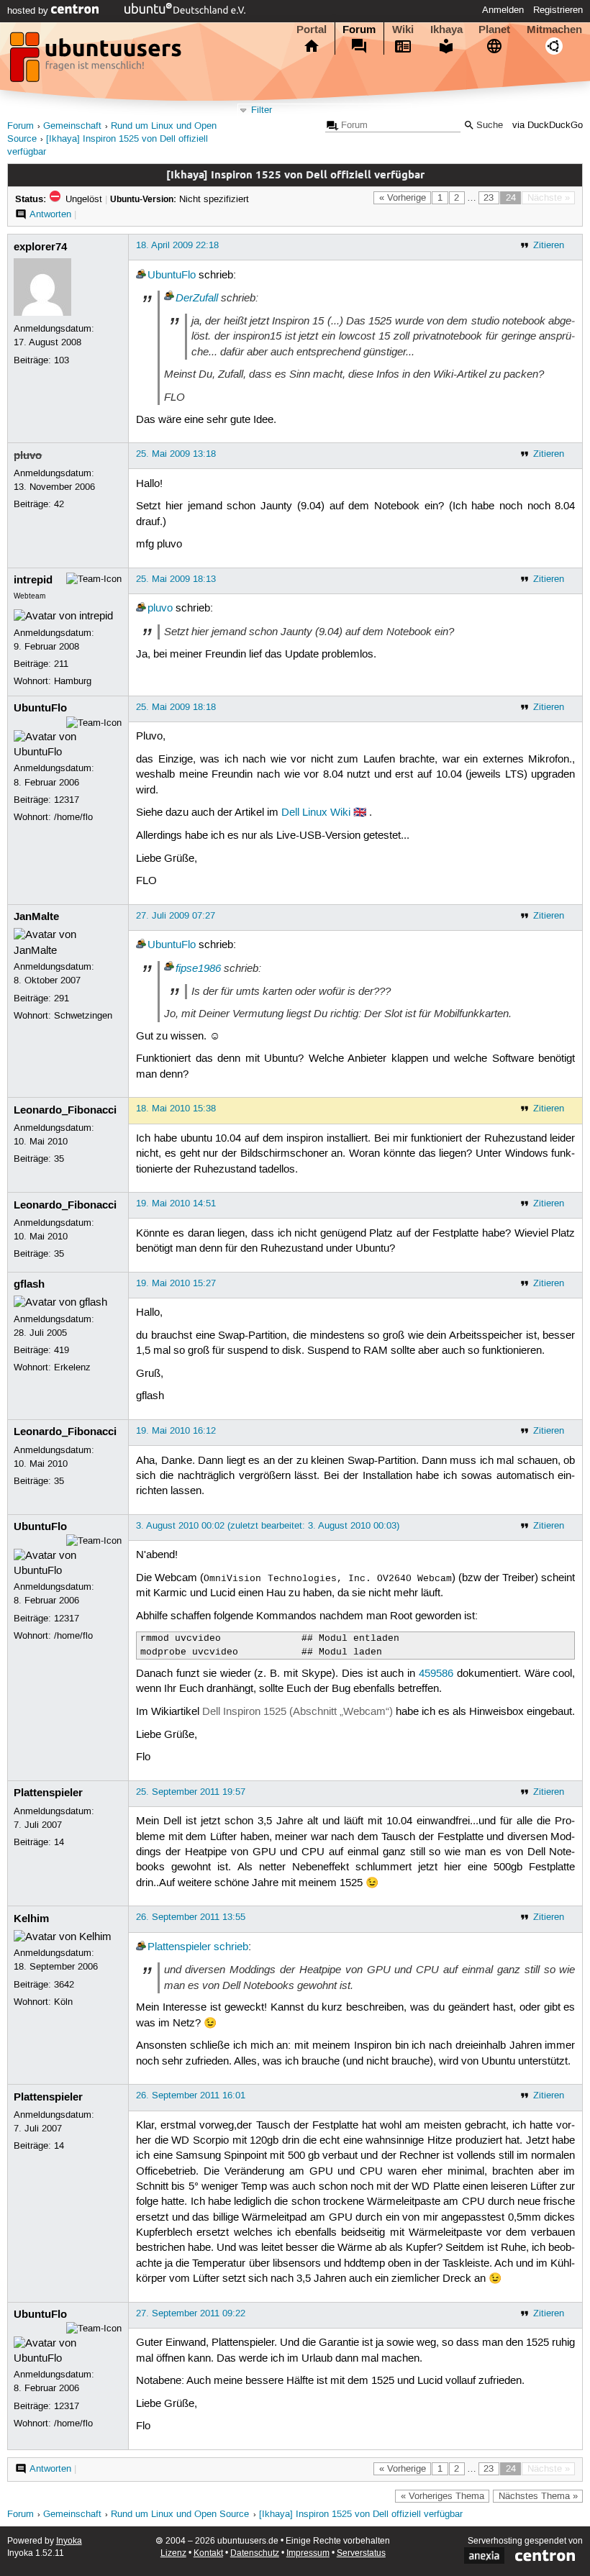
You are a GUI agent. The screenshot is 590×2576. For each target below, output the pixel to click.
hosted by (29, 11)
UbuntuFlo (172, 276)
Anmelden (503, 10)
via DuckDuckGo (548, 126)
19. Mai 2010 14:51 (176, 1203)
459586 (436, 1674)
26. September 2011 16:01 (191, 2095)
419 (62, 1350)
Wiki (403, 29)
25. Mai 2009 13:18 (176, 454)
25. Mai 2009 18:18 (176, 707)
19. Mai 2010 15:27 (176, 1283)
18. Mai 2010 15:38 (176, 1109)
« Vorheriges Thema (442, 2496)
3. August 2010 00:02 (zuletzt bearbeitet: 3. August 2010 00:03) (268, 1526)
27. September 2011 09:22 (191, 2313)
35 (59, 1159)
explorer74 (40, 247)
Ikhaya (446, 29)
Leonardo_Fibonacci (65, 1110)
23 (489, 198)
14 (59, 1842)
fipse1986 (198, 968)
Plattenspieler (48, 1793)
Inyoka (69, 2541)
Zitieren (549, 245)
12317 (67, 800)
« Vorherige (403, 198)
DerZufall (197, 298)
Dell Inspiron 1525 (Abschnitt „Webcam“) (298, 1712)
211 (61, 664)
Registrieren (558, 10)
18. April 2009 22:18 (177, 245)
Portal (312, 29)
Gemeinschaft (72, 126)
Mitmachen (554, 29)
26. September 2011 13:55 (191, 1917)
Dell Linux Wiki (316, 813)
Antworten (50, 214)
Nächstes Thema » (538, 2496)
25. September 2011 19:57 (191, 1792)
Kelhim (31, 1919)
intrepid (33, 580)
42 (59, 504)
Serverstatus (361, 2553)
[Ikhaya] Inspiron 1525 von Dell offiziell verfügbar (361, 2514)
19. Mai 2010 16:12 (176, 1431)
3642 (64, 1985)
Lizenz (173, 2553)
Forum (359, 29)
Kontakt (208, 2553)
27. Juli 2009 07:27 (176, 916)
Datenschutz (255, 2553)
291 (62, 998)
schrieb (231, 1947)
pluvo (28, 455)
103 (62, 360)
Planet (494, 29)
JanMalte (36, 916)
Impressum (308, 2553)
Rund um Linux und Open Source (180, 2514)
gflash (29, 1284)
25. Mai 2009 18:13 (176, 579)
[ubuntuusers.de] (97, 61)
